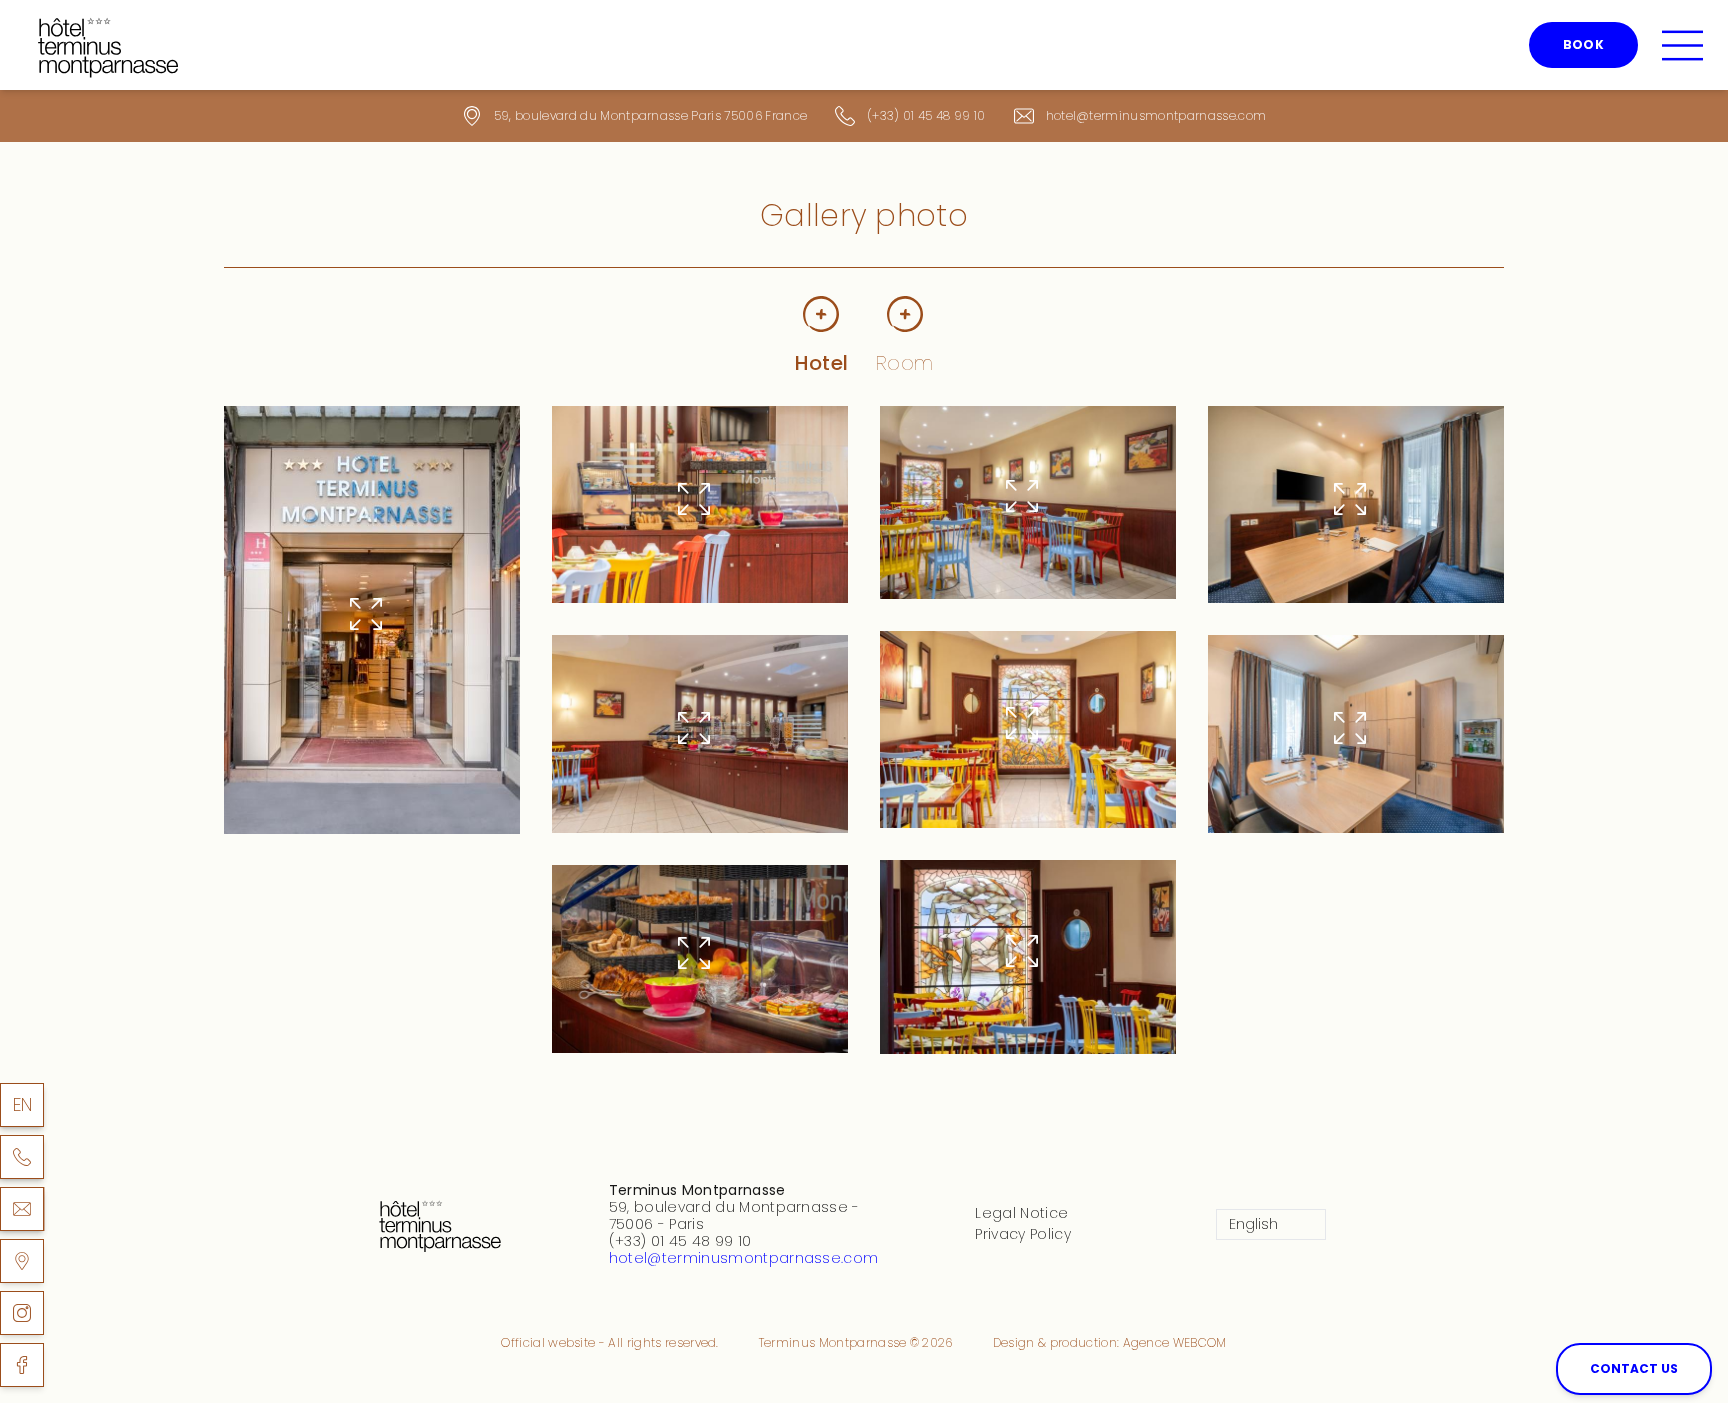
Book (1583, 44)
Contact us (1634, 1369)
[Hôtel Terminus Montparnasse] (22, 1261)
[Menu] (1682, 45)
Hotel (822, 363)
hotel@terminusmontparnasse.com (1156, 116)
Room (904, 363)
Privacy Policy (1022, 1234)
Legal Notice (1021, 1213)
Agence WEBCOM (1175, 1342)
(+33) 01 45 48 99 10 (926, 116)
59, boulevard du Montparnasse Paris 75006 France (650, 115)
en (23, 1104)
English (1253, 1224)
